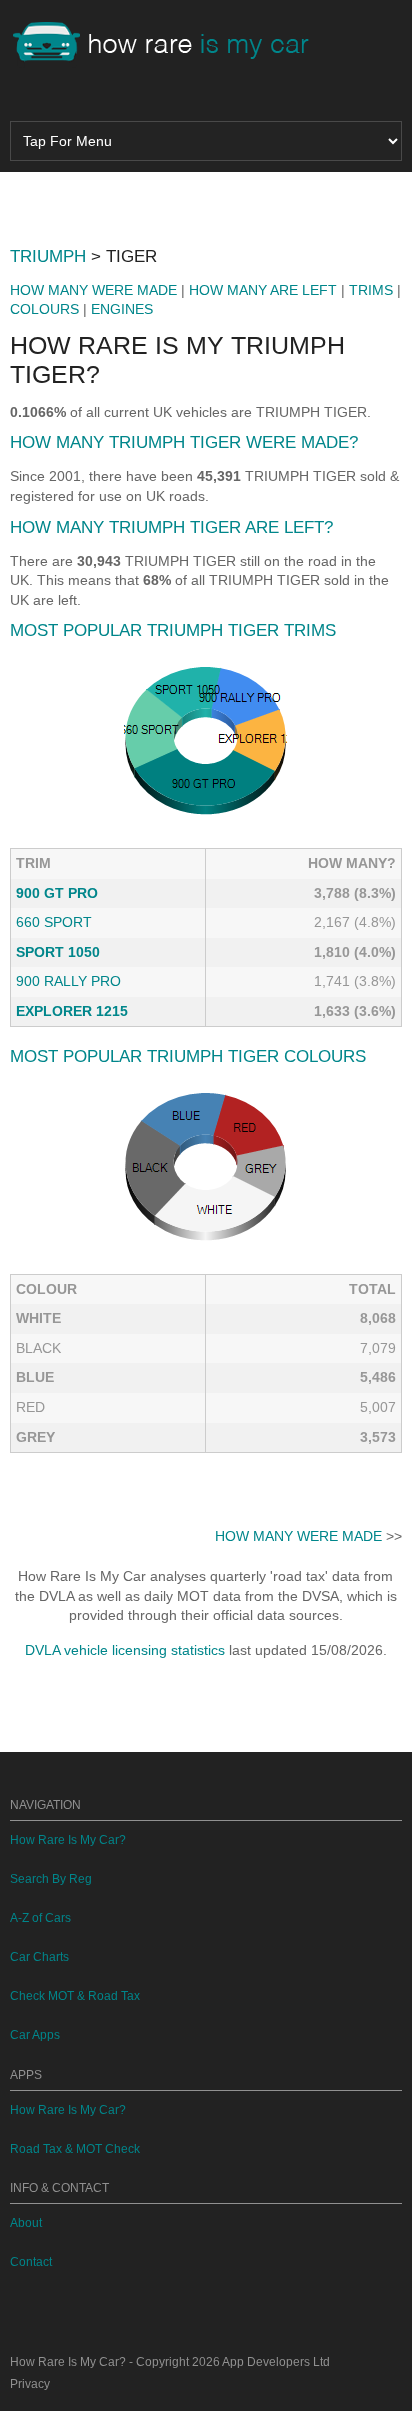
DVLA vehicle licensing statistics (125, 1650)
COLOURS (44, 309)
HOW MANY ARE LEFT (263, 290)
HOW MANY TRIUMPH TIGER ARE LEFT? (171, 527)
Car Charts (39, 1957)
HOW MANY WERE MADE (93, 290)
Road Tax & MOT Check (75, 2149)
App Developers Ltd (276, 2362)
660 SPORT (54, 922)
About (26, 2223)
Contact (31, 2262)
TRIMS (371, 290)
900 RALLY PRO (68, 981)
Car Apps (35, 2035)
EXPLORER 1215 (72, 1011)
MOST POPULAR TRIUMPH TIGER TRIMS (173, 630)
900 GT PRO (57, 893)
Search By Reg (51, 1879)
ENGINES (122, 309)
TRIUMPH (48, 256)
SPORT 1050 (58, 952)
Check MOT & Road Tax (75, 1996)
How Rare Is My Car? (68, 1840)
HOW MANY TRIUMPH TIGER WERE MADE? (184, 442)
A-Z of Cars (40, 1918)
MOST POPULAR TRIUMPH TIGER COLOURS (188, 1056)
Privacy (30, 2384)
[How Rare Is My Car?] (170, 44)
